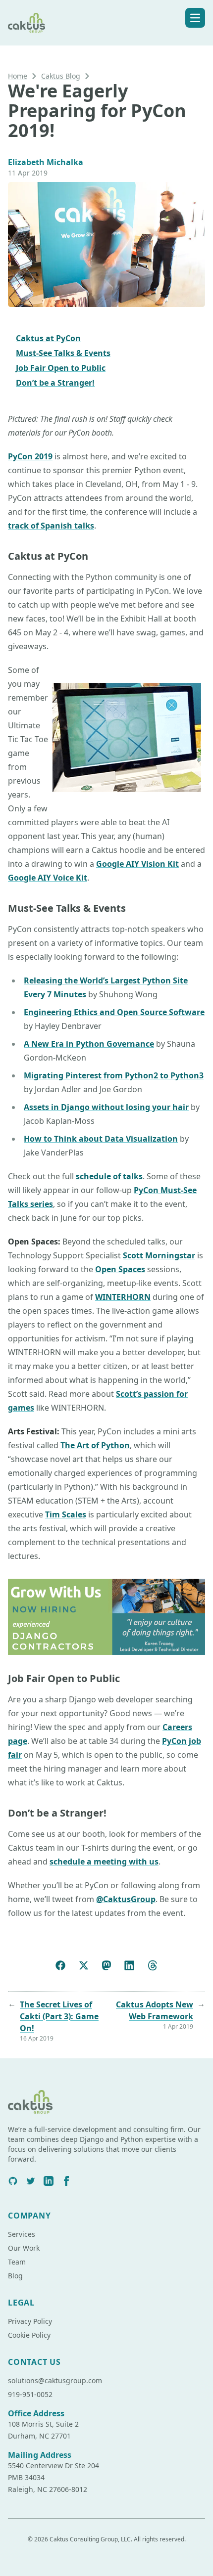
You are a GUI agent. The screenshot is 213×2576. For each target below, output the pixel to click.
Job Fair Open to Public (61, 368)
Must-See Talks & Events (63, 353)
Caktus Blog (61, 76)
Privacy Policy (30, 2321)
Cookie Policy (29, 2335)
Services (22, 2234)
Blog (15, 2276)
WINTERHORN (123, 1297)
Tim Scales (66, 1514)
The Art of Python (95, 1445)
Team (17, 2262)
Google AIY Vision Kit (137, 864)
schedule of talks (109, 1176)
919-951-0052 (30, 2394)
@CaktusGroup (126, 1899)
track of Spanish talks (51, 526)
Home (18, 76)
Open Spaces (120, 1269)
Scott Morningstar (159, 1255)
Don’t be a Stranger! (55, 383)
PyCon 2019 (30, 456)
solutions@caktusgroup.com (55, 2380)
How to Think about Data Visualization (101, 1139)
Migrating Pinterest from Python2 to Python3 (114, 1075)
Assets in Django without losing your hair (106, 1107)
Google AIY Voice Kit (48, 878)
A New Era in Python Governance (89, 1044)
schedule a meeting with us (104, 1862)
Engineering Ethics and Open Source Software (114, 1012)
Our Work (24, 2248)
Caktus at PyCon (48, 338)
